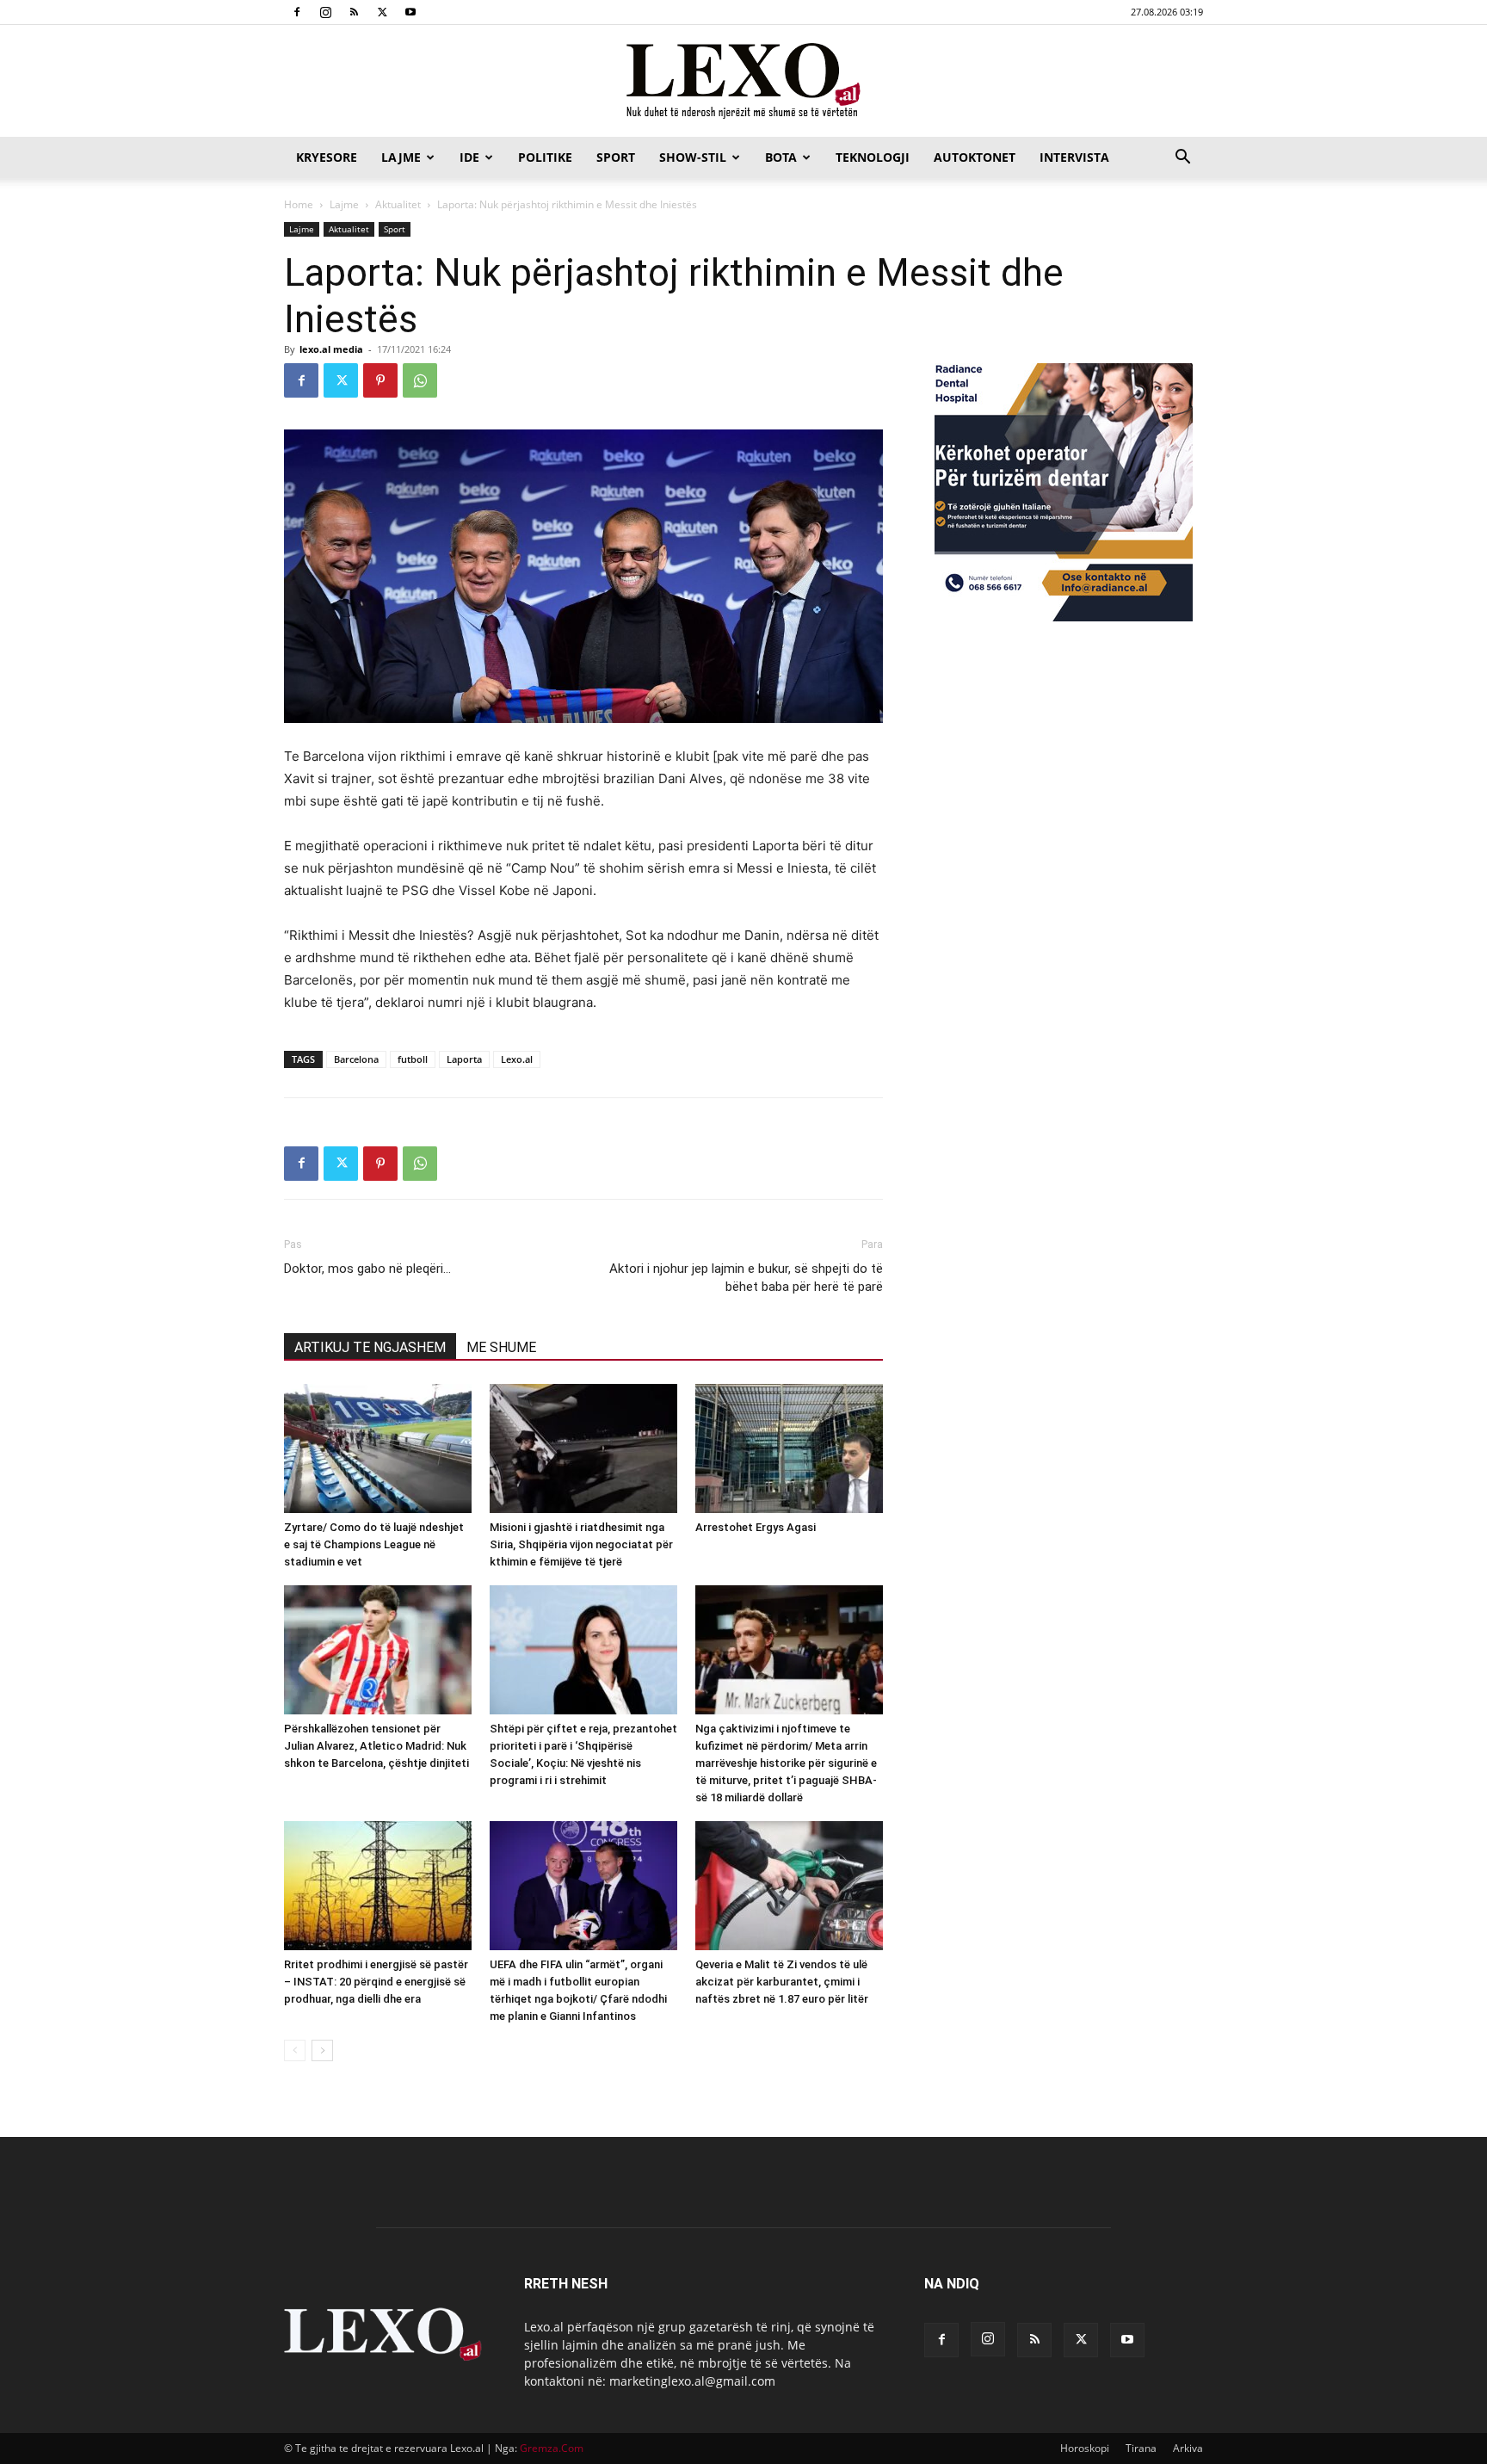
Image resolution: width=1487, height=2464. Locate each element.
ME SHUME (501, 1347)
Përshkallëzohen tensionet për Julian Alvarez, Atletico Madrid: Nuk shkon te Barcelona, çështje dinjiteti (376, 1746)
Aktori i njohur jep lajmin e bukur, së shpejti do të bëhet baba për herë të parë (746, 1278)
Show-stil (693, 157)
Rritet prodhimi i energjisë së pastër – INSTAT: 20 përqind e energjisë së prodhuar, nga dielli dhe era (376, 1982)
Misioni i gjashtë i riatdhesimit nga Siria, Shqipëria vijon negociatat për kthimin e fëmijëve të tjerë (581, 1544)
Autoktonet (975, 157)
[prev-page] (295, 2050)
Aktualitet (398, 204)
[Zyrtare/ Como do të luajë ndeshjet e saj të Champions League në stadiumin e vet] (378, 1448)
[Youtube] (410, 12)
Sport (616, 157)
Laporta (464, 1059)
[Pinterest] (380, 380)
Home (299, 204)
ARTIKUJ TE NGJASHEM (370, 1347)
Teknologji (873, 157)
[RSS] (354, 12)
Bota (781, 157)
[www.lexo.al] (743, 82)
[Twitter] (382, 12)
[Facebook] (297, 12)
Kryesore (327, 157)
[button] (1182, 159)
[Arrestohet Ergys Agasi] (789, 1448)
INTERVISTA (1074, 157)
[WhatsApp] (420, 380)
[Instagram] (325, 12)
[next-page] (322, 2050)
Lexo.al (517, 1059)
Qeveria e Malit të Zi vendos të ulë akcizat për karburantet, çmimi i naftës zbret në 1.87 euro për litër (782, 1982)
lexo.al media (331, 349)
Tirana (1141, 2448)
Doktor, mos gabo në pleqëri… (367, 1269)
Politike (545, 157)
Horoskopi (1085, 2448)
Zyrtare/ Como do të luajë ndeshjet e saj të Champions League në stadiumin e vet (374, 1544)
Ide (469, 157)
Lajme (401, 157)
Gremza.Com (552, 2448)
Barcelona (356, 1059)
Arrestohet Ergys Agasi (756, 1527)
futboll (413, 1059)
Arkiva (1188, 2448)
